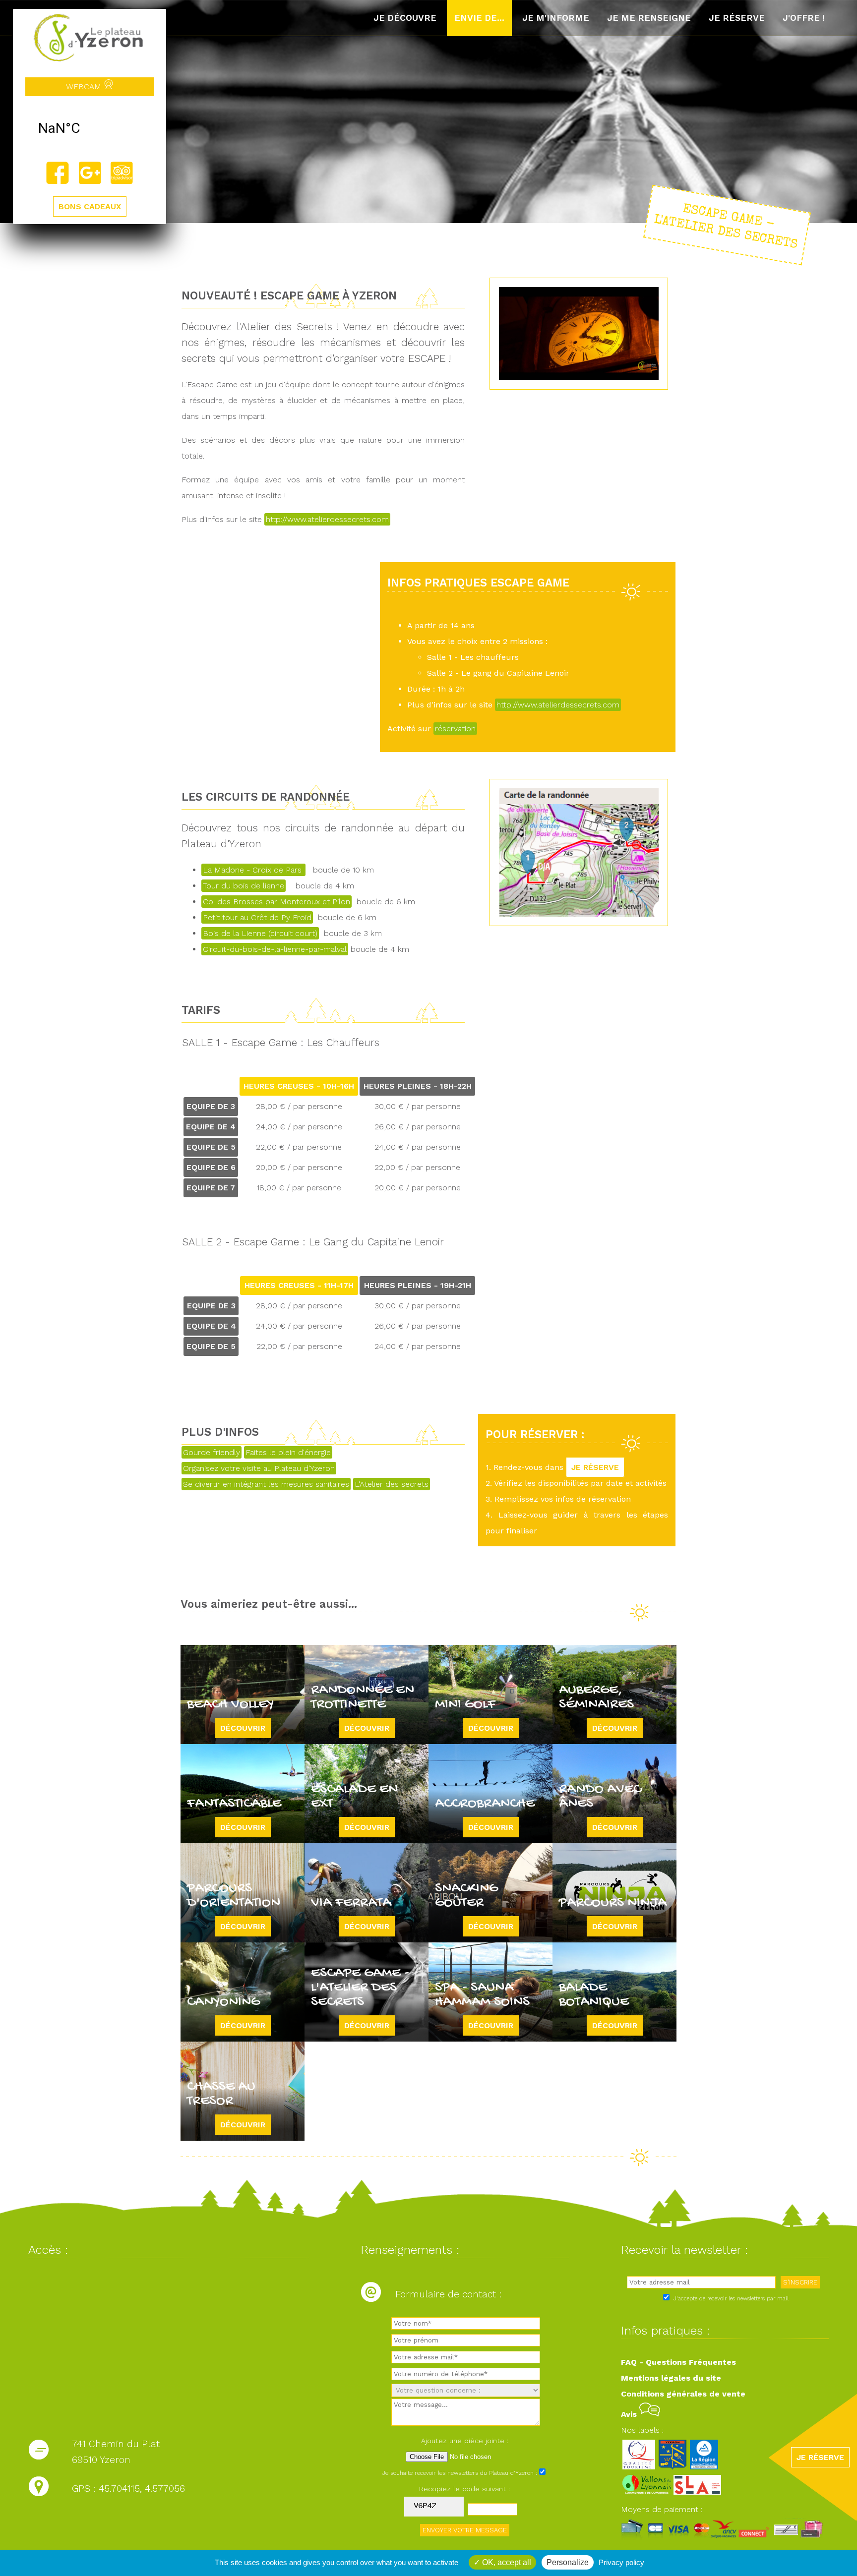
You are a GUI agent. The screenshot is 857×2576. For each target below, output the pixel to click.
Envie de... (479, 18)
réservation (455, 729)
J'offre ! (804, 18)
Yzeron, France (90, 128)
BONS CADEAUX (90, 206)
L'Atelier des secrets (392, 1484)
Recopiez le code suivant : (465, 2489)
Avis (630, 2414)
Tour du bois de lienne (244, 886)
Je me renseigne (649, 18)
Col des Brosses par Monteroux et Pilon (276, 902)
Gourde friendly (212, 1452)
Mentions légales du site (671, 2378)
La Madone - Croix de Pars (253, 870)
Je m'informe (556, 18)
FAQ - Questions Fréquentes (678, 2362)
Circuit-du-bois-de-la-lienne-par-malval (275, 949)
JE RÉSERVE (595, 1467)
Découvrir (243, 1728)
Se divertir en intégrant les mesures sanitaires (266, 1484)
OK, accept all (506, 2562)
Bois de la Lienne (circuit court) (260, 933)
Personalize (568, 2562)
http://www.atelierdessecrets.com (327, 519)
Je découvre (405, 18)
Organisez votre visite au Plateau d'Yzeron (259, 1468)
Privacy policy (621, 2562)
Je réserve (737, 18)
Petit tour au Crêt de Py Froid (257, 917)
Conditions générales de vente (683, 2394)
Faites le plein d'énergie (288, 1452)
